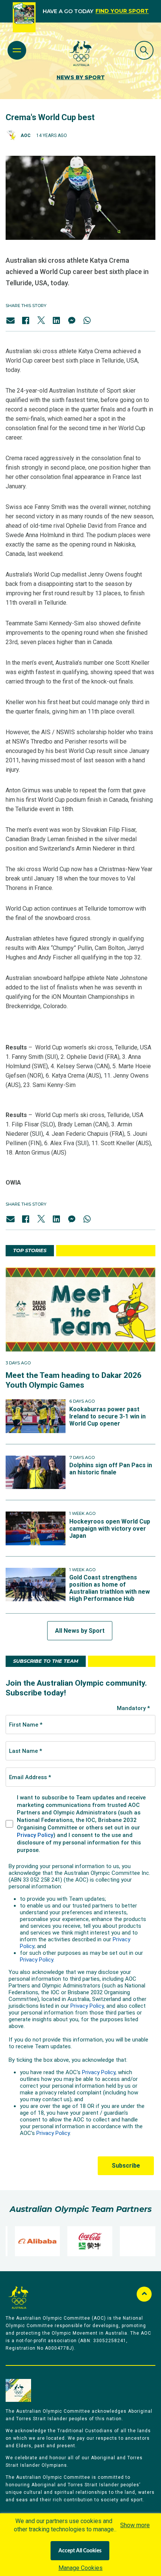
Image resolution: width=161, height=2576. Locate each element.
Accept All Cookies (80, 2551)
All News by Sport (80, 1631)
